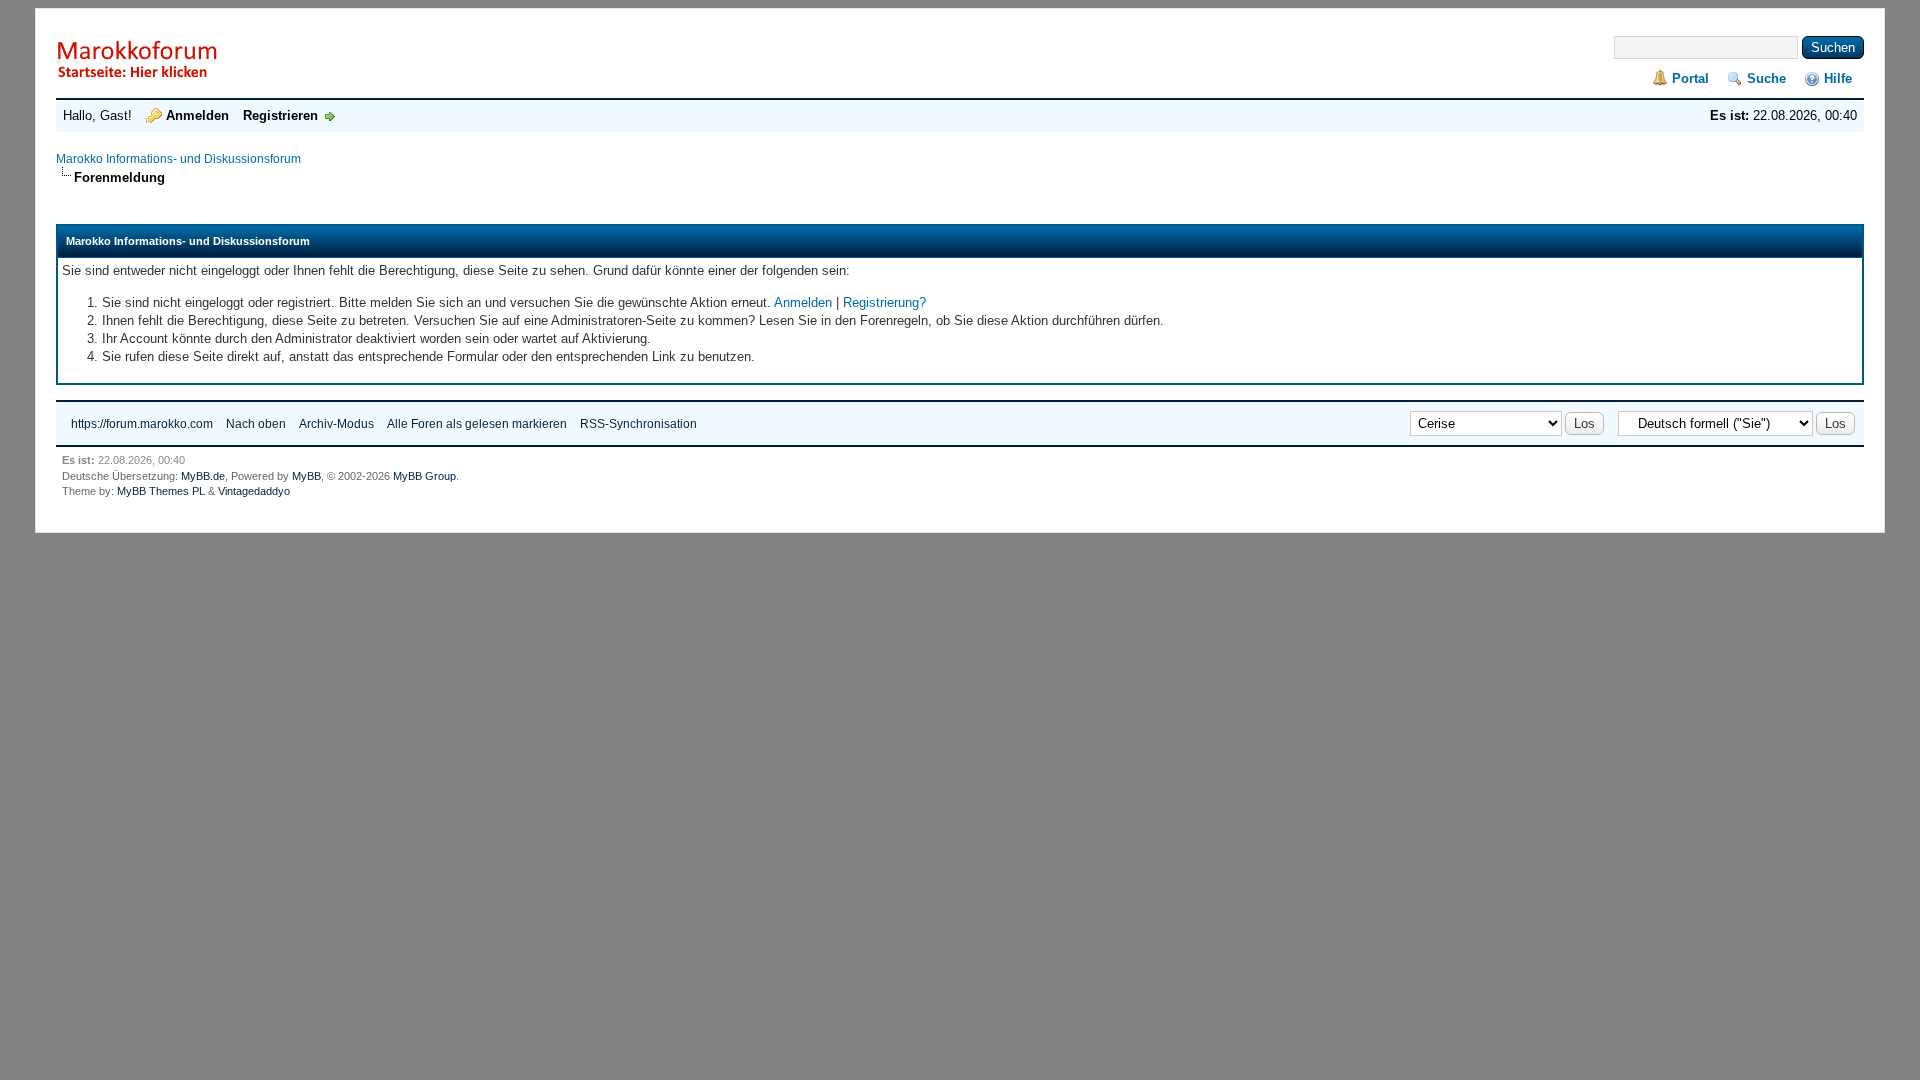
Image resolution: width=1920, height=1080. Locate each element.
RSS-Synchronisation (638, 424)
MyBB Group (424, 476)
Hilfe (1838, 78)
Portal (1690, 78)
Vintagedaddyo (254, 491)
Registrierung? (884, 302)
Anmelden (197, 115)
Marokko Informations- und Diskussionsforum (178, 159)
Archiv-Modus (336, 424)
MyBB (306, 476)
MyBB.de (203, 476)
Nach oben (256, 424)
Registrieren (280, 115)
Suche (1766, 78)
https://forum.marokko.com (142, 424)
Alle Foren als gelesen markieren (477, 424)
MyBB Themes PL (161, 491)
